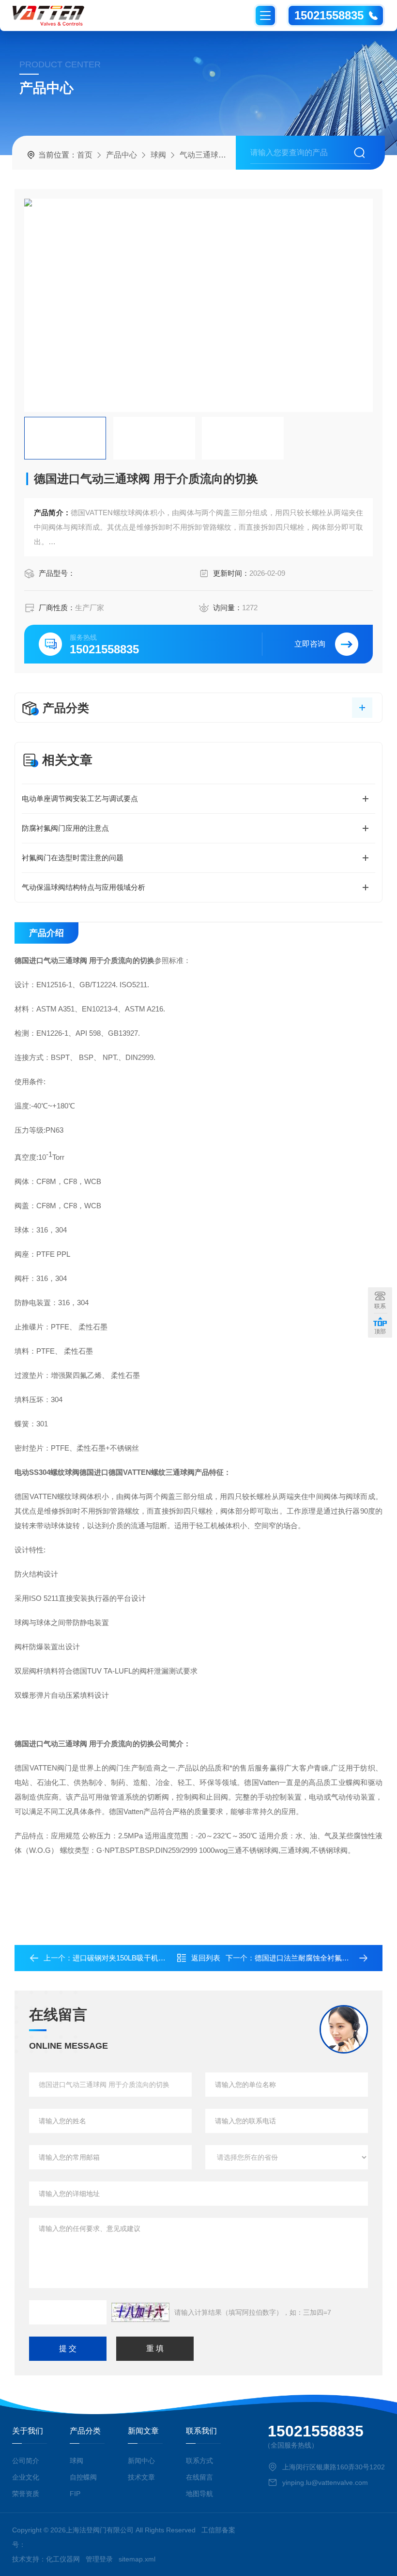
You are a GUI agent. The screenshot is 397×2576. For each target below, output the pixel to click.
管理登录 (99, 2559)
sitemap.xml (137, 2559)
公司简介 (26, 2461)
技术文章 (141, 2477)
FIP (75, 2494)
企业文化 (26, 2477)
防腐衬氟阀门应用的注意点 (65, 828)
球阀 (158, 155)
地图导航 (199, 2494)
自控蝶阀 (83, 2477)
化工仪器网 (63, 2559)
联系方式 (199, 2461)
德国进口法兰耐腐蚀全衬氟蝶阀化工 (313, 1958)
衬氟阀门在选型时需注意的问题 (73, 858)
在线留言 (199, 2477)
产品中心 (122, 155)
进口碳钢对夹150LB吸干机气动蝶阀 (130, 1958)
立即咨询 (310, 644)
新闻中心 (141, 2461)
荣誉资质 (26, 2494)
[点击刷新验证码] (140, 2312)
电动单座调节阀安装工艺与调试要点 (80, 798)
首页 (85, 155)
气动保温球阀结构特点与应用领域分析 (84, 887)
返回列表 (206, 1958)
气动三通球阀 (203, 155)
